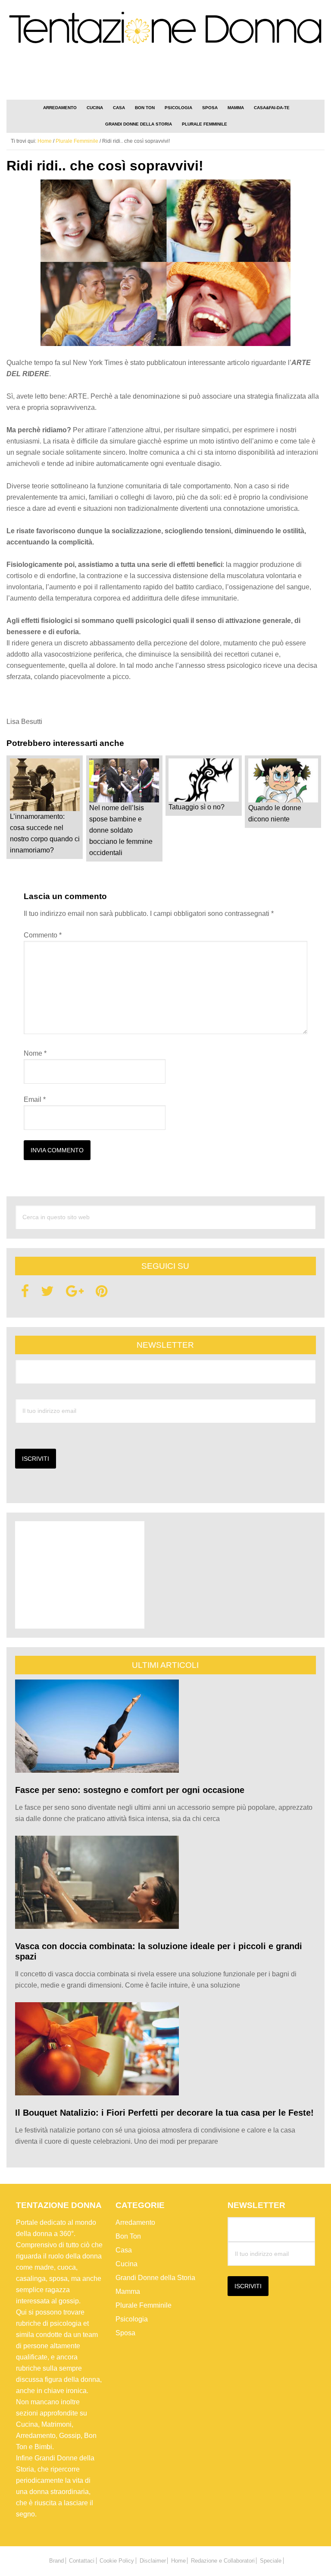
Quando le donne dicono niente (275, 813)
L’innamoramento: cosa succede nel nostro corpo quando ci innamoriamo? (45, 833)
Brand (56, 2561)
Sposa (125, 2333)
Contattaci (82, 2561)
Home (178, 2561)
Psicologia (132, 2319)
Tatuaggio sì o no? (197, 807)
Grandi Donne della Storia (155, 2278)
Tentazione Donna (165, 31)
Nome (35, 1053)
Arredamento (135, 2222)
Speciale (271, 2561)
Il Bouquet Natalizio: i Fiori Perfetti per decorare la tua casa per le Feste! (164, 2113)
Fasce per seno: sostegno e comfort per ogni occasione (130, 1790)
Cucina (126, 2264)
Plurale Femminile (144, 2305)
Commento (43, 935)
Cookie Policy (117, 2561)
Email (35, 1099)
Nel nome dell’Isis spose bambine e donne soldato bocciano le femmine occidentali (121, 830)
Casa (124, 2250)
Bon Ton (128, 2236)
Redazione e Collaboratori (223, 2561)
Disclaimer (153, 2561)
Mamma (128, 2291)
